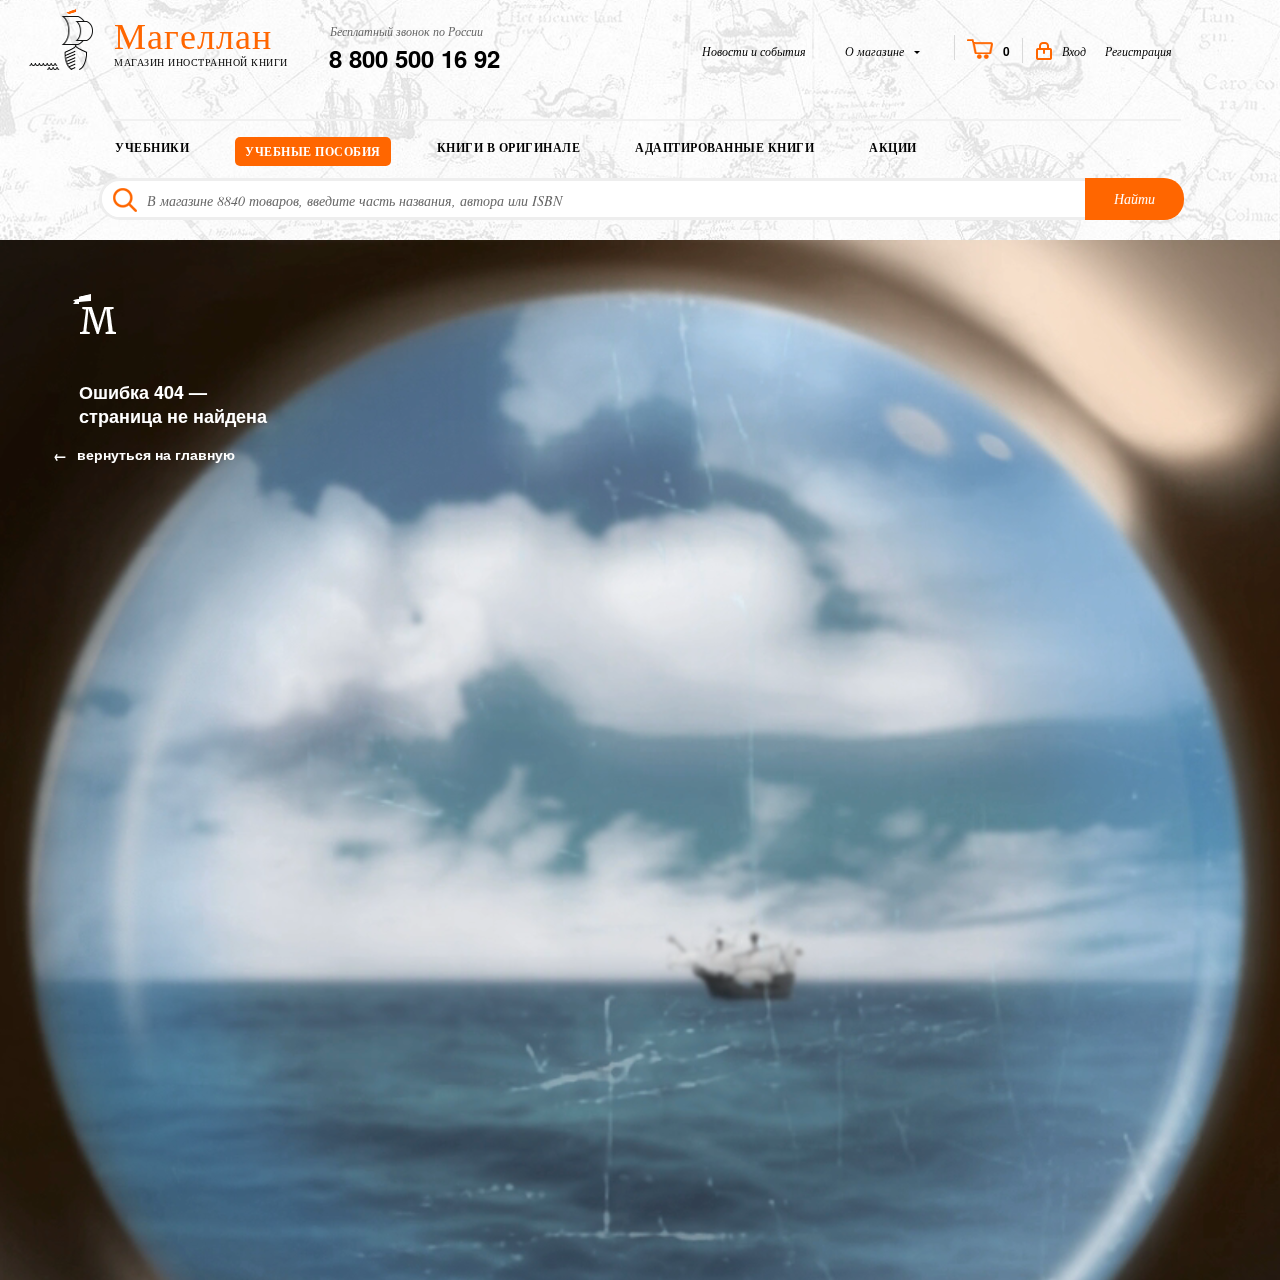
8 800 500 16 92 (414, 58)
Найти (1134, 198)
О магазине (876, 51)
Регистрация (1138, 51)
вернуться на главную (154, 454)
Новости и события (754, 51)
